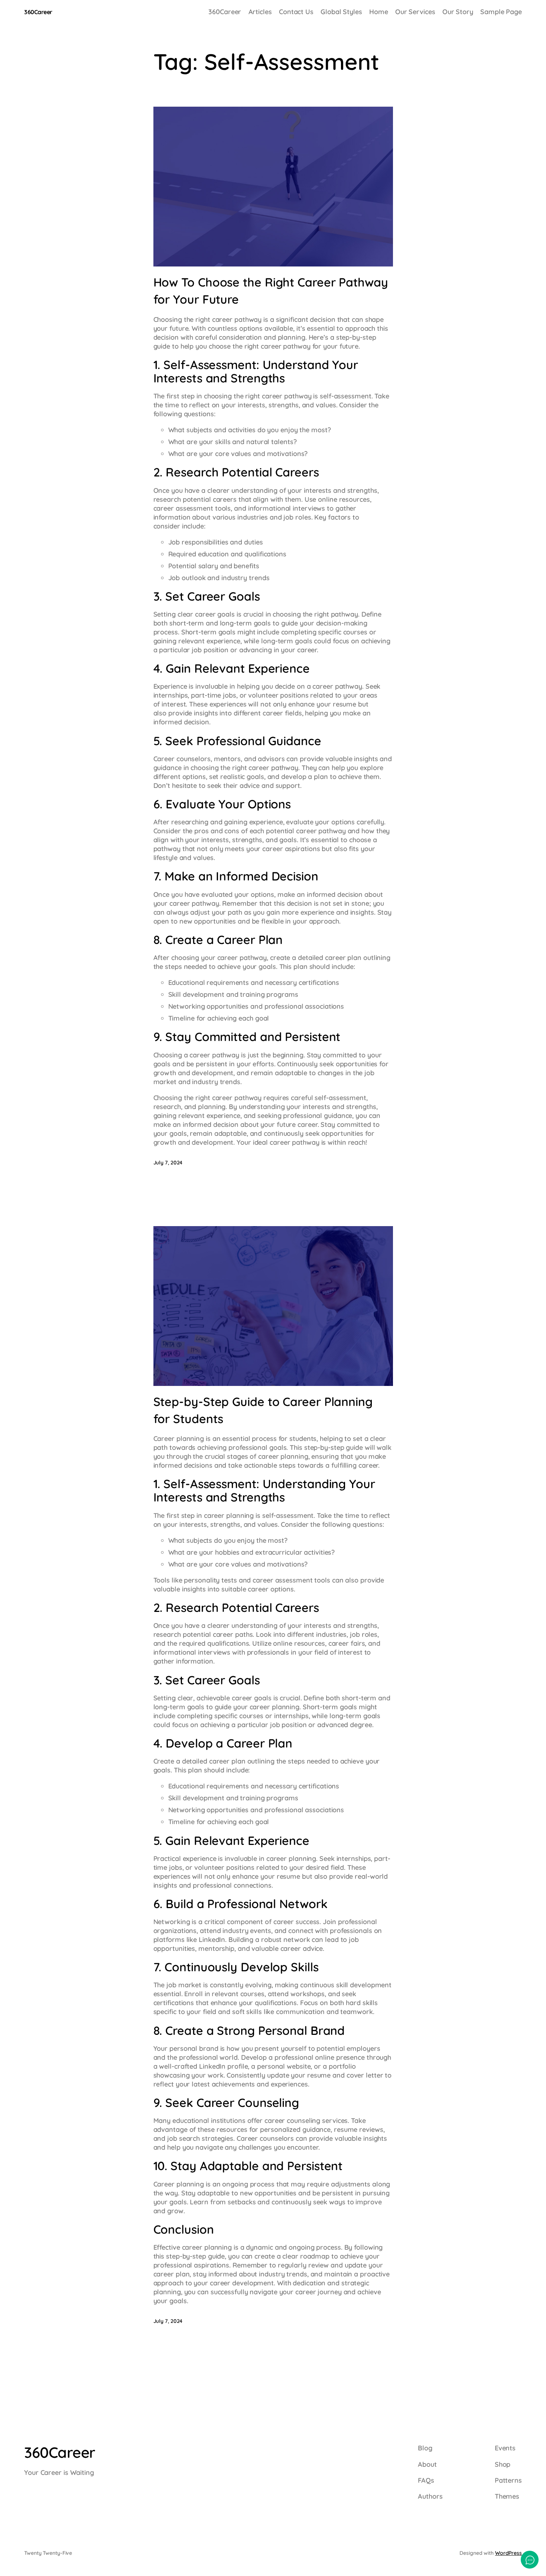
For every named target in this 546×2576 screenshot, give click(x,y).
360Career (38, 12)
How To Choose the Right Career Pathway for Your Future (271, 291)
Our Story (458, 12)
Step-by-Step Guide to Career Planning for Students (263, 1410)
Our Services (415, 12)
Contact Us (296, 12)
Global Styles (341, 12)
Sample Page (501, 12)
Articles (260, 12)
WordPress (508, 2553)
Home (379, 12)
